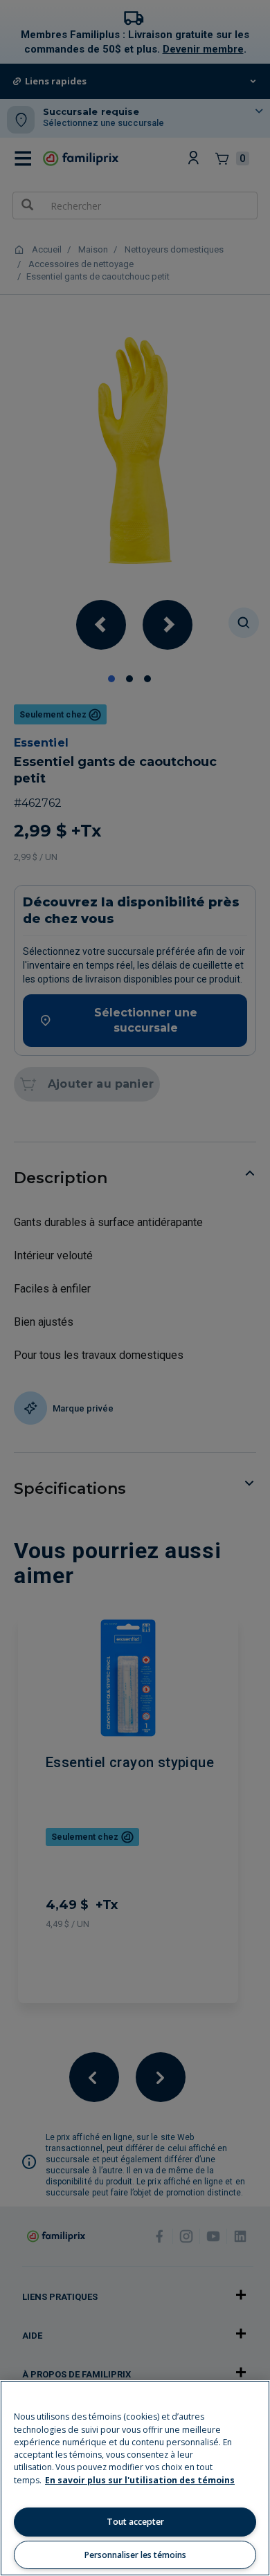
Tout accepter (135, 2522)
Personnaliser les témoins (135, 2555)
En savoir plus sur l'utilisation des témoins (140, 2480)
